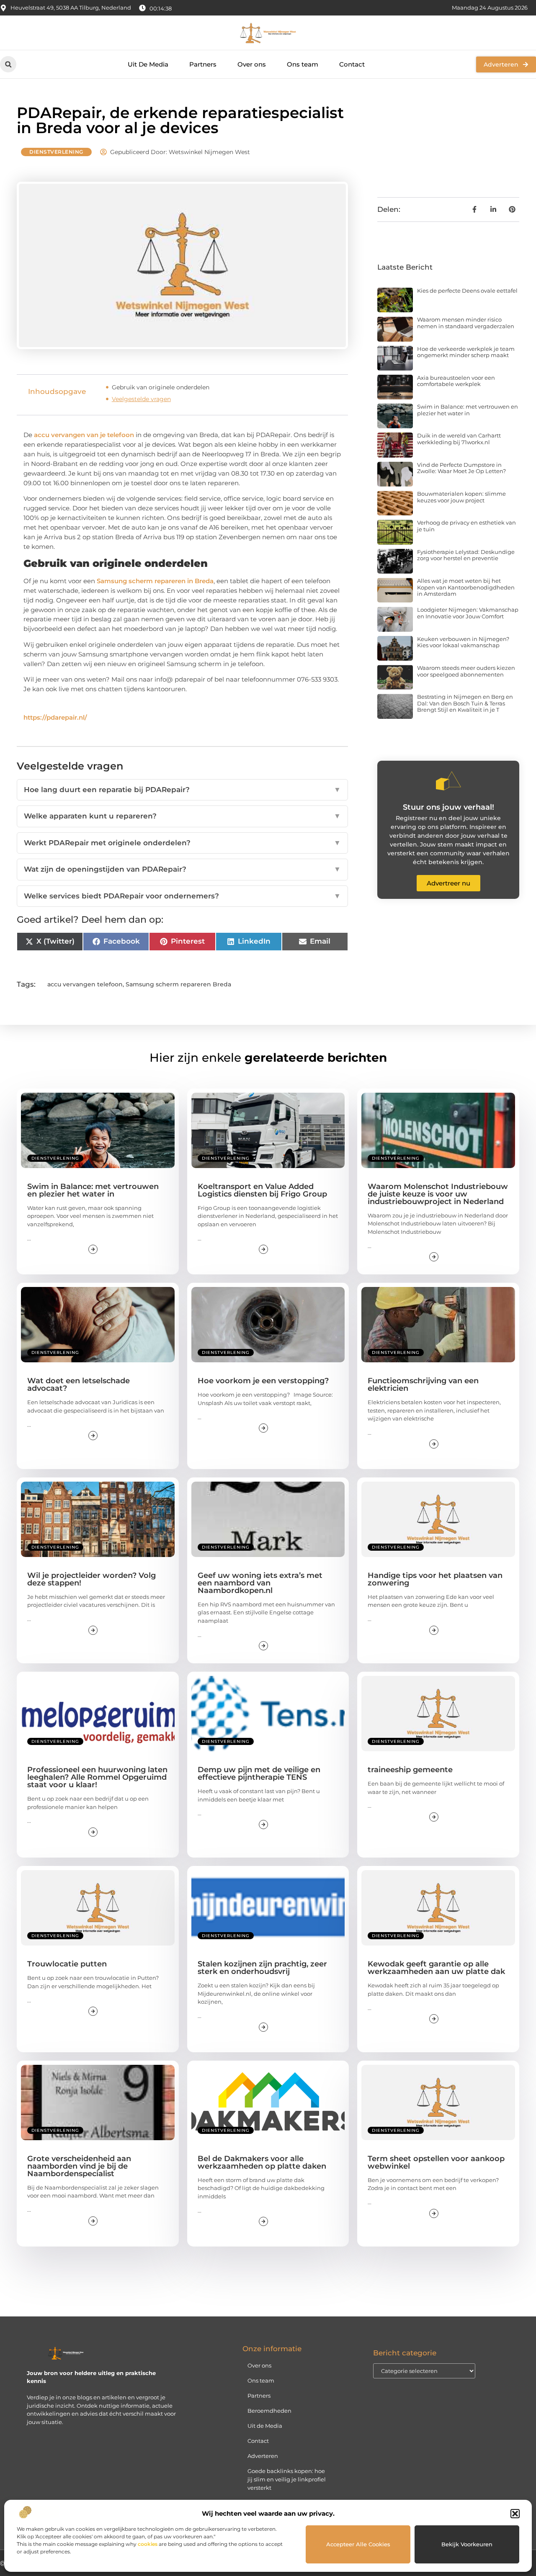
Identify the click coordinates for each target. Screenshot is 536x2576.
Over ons (252, 64)
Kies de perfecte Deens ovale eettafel (467, 291)
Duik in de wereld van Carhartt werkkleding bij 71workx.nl (459, 439)
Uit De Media (148, 64)
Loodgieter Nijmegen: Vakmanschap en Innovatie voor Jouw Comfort (468, 613)
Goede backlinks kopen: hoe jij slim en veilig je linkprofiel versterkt (287, 2479)
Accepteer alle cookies (358, 2544)
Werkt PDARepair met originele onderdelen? (182, 843)
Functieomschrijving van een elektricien (423, 1385)
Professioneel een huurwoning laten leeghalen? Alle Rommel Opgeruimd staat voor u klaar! (97, 1777)
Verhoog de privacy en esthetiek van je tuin (466, 526)
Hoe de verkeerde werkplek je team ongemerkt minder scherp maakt (466, 352)
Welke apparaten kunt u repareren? (182, 816)
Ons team (303, 64)
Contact (352, 64)
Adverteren (263, 2456)
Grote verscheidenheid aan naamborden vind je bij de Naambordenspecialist (79, 2166)
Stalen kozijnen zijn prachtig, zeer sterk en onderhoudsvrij (262, 1968)
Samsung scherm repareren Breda (178, 984)
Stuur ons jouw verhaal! (448, 807)
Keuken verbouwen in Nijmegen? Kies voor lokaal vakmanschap (463, 642)
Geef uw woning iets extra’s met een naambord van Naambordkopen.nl (260, 1583)
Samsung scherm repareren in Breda (155, 581)
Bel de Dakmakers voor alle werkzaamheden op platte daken (262, 2162)
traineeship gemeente (410, 1770)
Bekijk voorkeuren (467, 2544)
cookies (148, 2544)
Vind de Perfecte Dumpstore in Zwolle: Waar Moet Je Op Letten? (461, 468)
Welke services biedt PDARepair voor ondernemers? (182, 896)
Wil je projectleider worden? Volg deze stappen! (91, 1579)
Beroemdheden (269, 2411)
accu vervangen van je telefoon (84, 435)
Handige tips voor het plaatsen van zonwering (435, 1579)
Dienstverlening (56, 152)
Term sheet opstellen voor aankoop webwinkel (436, 2162)
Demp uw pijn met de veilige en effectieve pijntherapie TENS (259, 1773)
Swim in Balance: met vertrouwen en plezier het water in (468, 410)
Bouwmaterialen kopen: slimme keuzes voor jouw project (461, 497)
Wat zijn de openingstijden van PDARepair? (182, 869)
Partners (203, 64)
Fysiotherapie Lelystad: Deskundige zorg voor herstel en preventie (466, 555)
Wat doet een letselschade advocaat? (79, 1385)
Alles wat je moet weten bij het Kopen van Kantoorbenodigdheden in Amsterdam (466, 587)
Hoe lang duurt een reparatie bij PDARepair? (182, 790)
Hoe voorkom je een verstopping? (263, 1381)
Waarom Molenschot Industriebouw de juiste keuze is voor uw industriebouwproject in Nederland (438, 1194)
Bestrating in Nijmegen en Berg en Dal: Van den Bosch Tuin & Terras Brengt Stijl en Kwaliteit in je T (465, 703)
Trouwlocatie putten (67, 1964)
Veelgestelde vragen (141, 399)
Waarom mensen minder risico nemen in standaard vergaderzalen (466, 323)
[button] (515, 2514)
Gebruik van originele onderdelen (161, 387)
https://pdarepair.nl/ (55, 717)
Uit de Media (265, 2426)
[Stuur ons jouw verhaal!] (448, 781)
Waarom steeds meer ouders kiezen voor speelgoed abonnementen (466, 671)
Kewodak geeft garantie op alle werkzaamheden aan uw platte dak (436, 1968)
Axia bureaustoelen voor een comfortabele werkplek (456, 381)
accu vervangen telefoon (85, 984)
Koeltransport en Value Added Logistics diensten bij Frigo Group (262, 1190)
